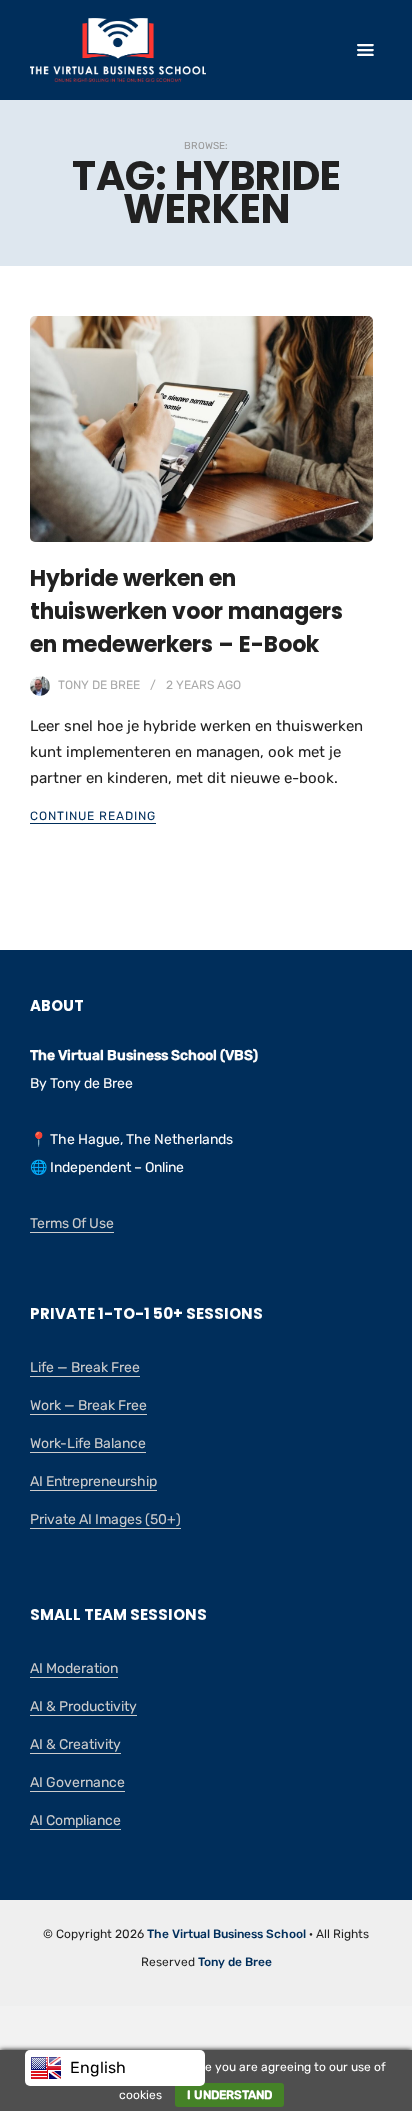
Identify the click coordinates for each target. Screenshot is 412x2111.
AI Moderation (74, 1668)
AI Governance (77, 1782)
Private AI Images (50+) (105, 1519)
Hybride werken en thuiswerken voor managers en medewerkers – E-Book (186, 611)
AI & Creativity (75, 1744)
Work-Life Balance (88, 1443)
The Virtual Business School (226, 1934)
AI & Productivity (83, 1706)
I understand (229, 2095)
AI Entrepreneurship (93, 1481)
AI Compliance (75, 1820)
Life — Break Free (85, 1367)
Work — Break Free (88, 1405)
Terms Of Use (72, 1223)
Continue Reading (93, 816)
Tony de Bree (99, 685)
